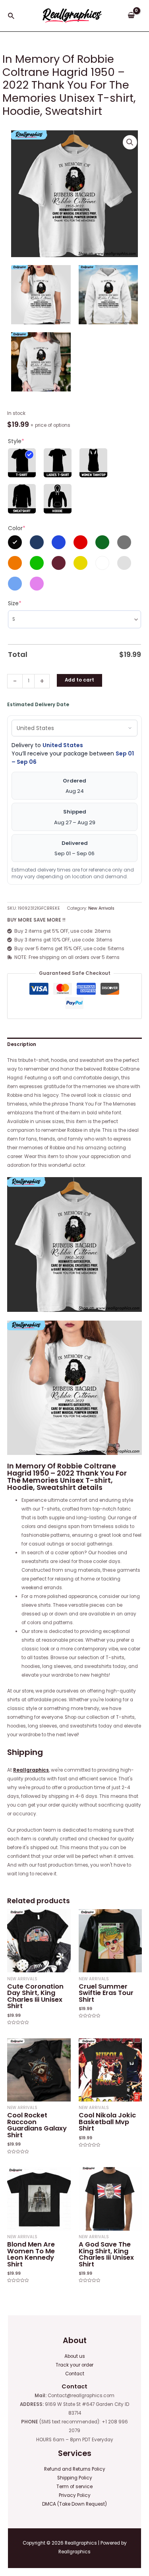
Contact (75, 2374)
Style (16, 441)
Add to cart (79, 680)
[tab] (74, 1044)
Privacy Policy (75, 2495)
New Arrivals (101, 908)
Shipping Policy (75, 2478)
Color (17, 528)
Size (15, 603)
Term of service (74, 2487)
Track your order (74, 2365)
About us (75, 2356)
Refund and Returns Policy (75, 2469)
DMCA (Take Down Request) (74, 2504)
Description (22, 1044)
